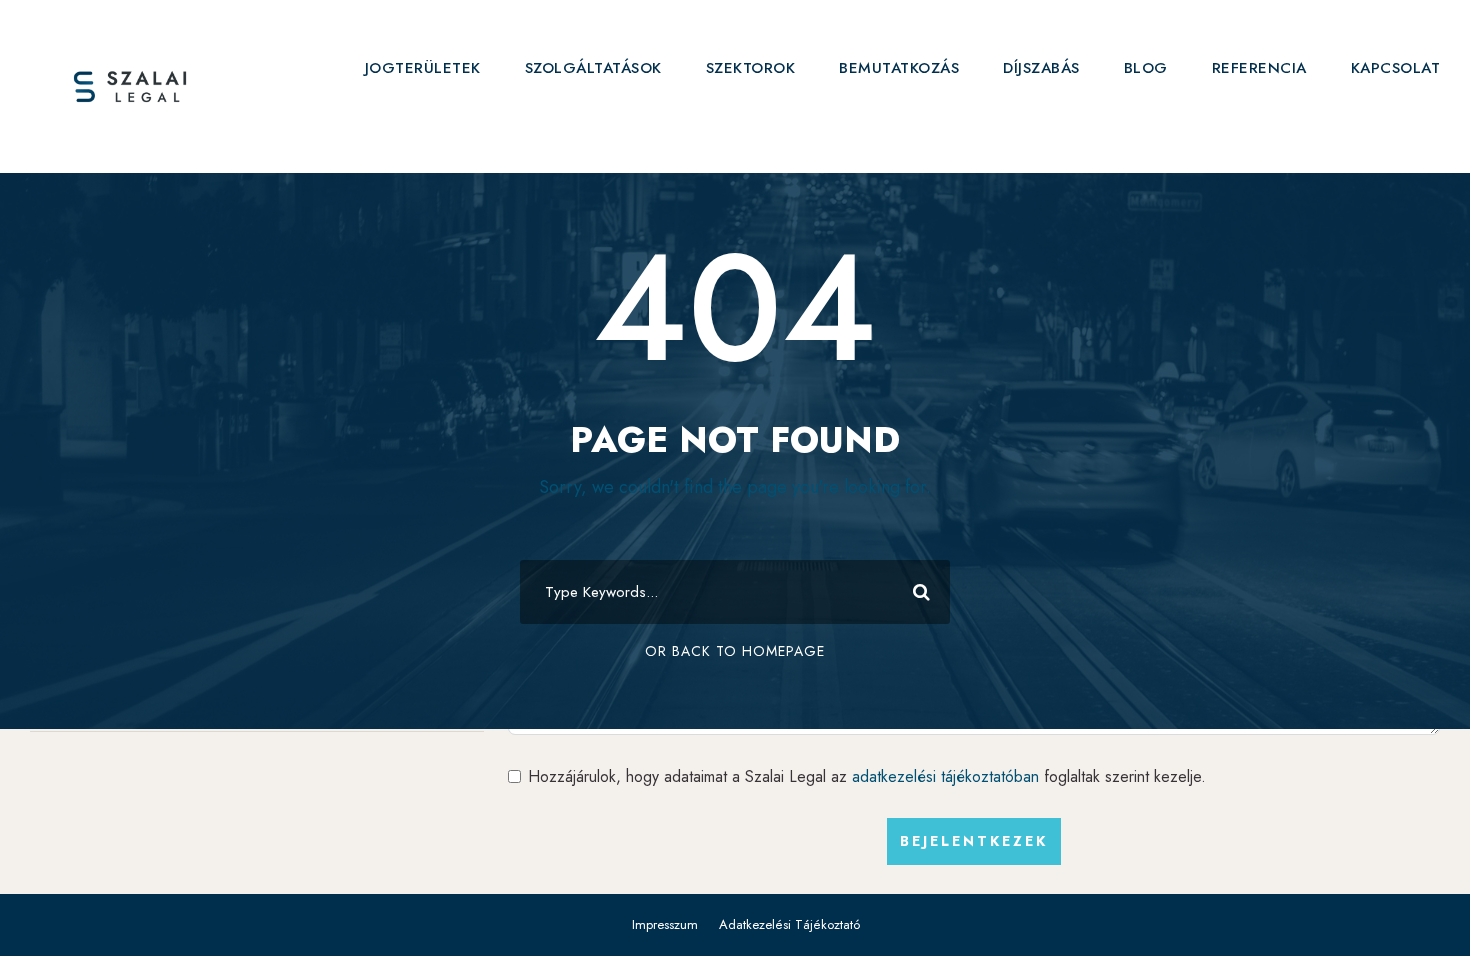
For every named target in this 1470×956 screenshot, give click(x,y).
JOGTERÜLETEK (423, 68)
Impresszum (665, 924)
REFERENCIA (1259, 68)
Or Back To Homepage (735, 651)
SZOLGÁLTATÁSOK (593, 68)
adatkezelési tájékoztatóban (945, 776)
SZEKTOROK (751, 68)
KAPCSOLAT (1396, 68)
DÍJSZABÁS (1041, 68)
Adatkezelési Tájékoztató (789, 924)
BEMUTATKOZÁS (899, 68)
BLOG (1146, 68)
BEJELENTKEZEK (974, 841)
